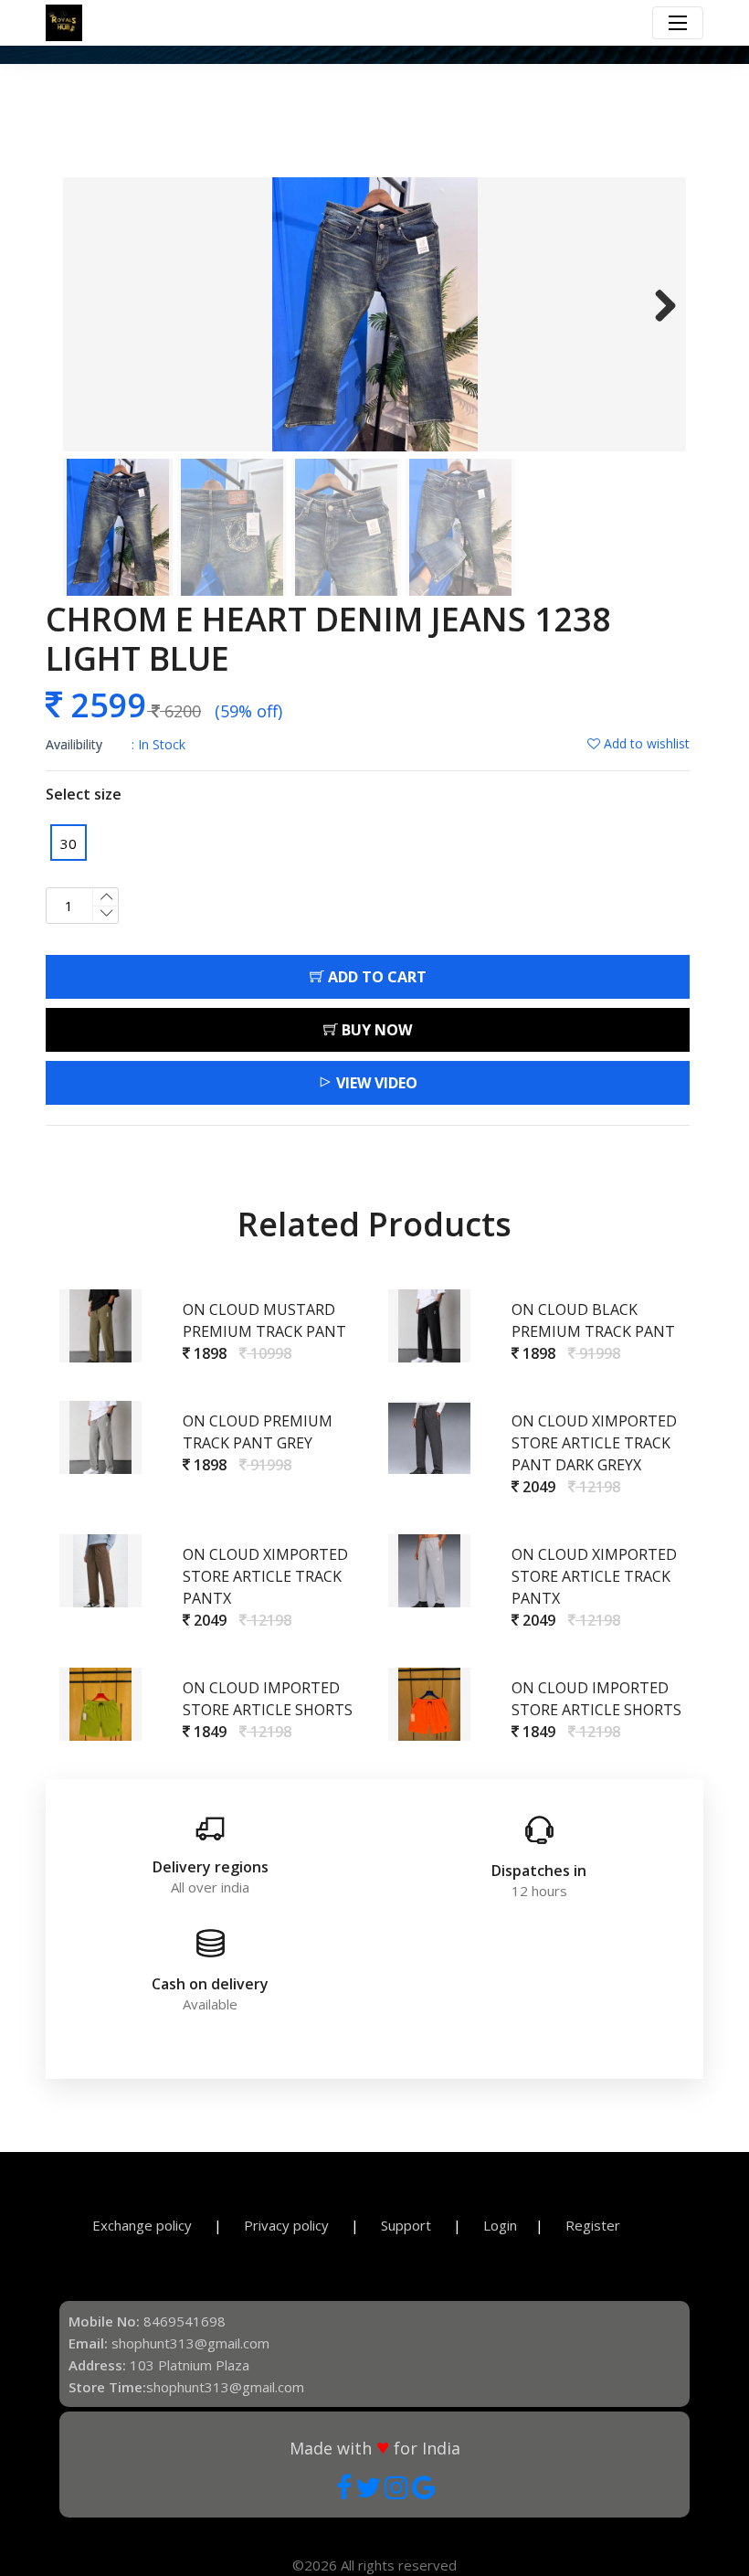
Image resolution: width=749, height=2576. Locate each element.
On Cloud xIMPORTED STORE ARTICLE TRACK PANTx (265, 1576)
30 (69, 843)
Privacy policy (288, 2225)
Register (593, 2225)
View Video (375, 1083)
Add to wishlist (645, 743)
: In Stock (116, 744)
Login (500, 2225)
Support (408, 2225)
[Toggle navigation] (678, 23)
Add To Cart (375, 977)
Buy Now (375, 1030)
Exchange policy (144, 2225)
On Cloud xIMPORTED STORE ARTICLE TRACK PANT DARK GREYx (594, 1443)
